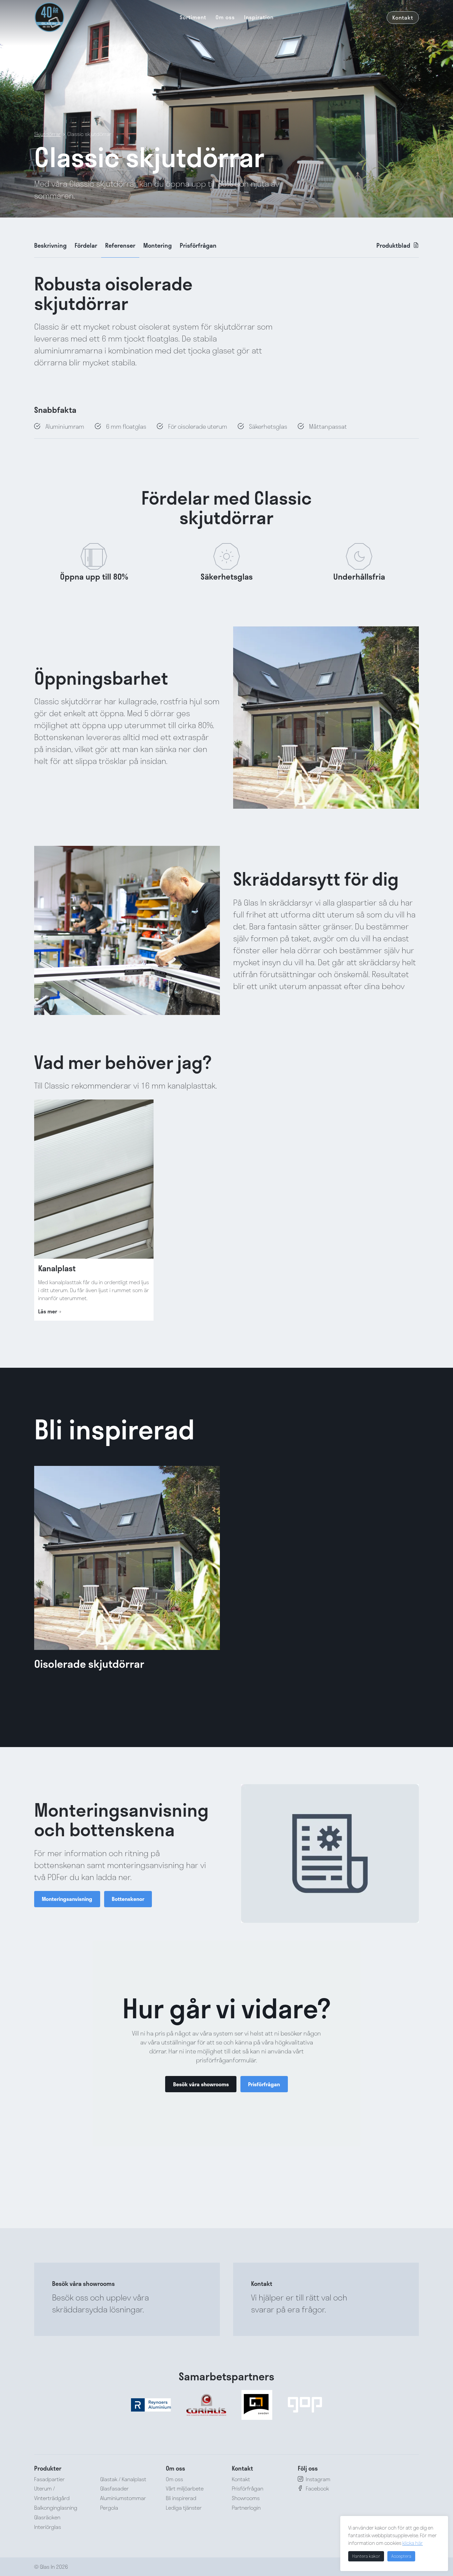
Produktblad (393, 245)
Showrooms (246, 2498)
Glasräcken (47, 2517)
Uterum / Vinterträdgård (52, 2493)
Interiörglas (48, 2526)
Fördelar (86, 245)
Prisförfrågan (198, 245)
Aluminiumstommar (123, 2498)
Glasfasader (114, 2488)
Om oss (225, 17)
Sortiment (193, 17)
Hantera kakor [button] (366, 2556)
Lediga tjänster (184, 2508)
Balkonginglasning (56, 2508)
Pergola (109, 2508)
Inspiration (259, 17)
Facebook (317, 2488)
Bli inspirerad (181, 2498)
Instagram (318, 2479)
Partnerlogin (246, 2508)
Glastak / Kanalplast (123, 2479)
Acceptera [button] (401, 2556)
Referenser (120, 245)
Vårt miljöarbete (185, 2488)
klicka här (413, 2543)
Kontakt (403, 17)
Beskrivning (50, 245)
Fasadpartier (49, 2479)
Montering (158, 245)
